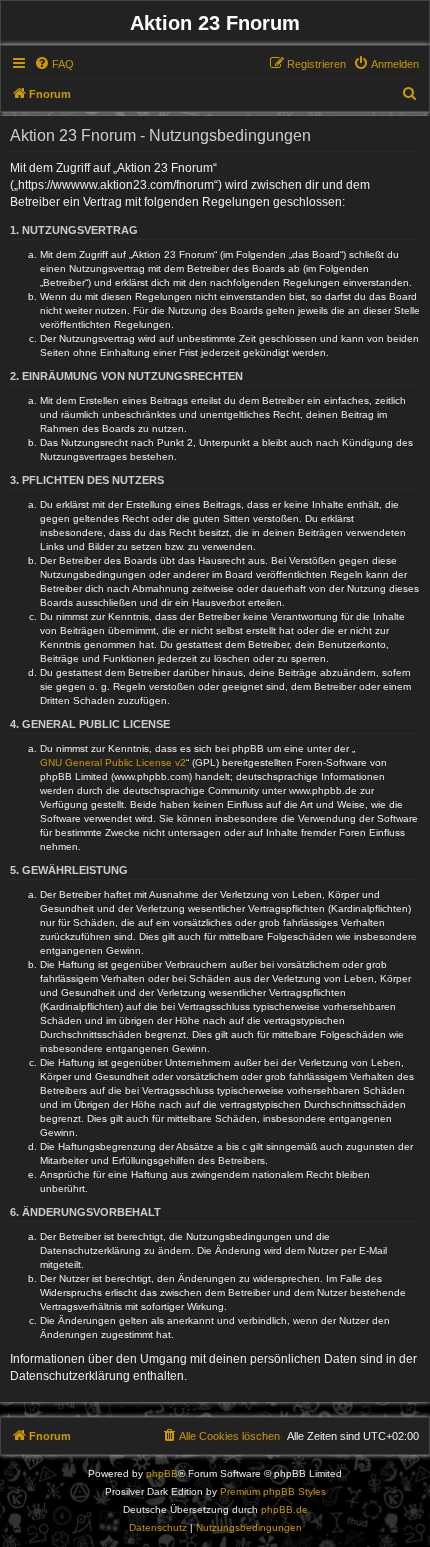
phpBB (162, 1473)
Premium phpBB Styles (273, 1491)
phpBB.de (284, 1509)
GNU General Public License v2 (113, 762)
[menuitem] (54, 64)
